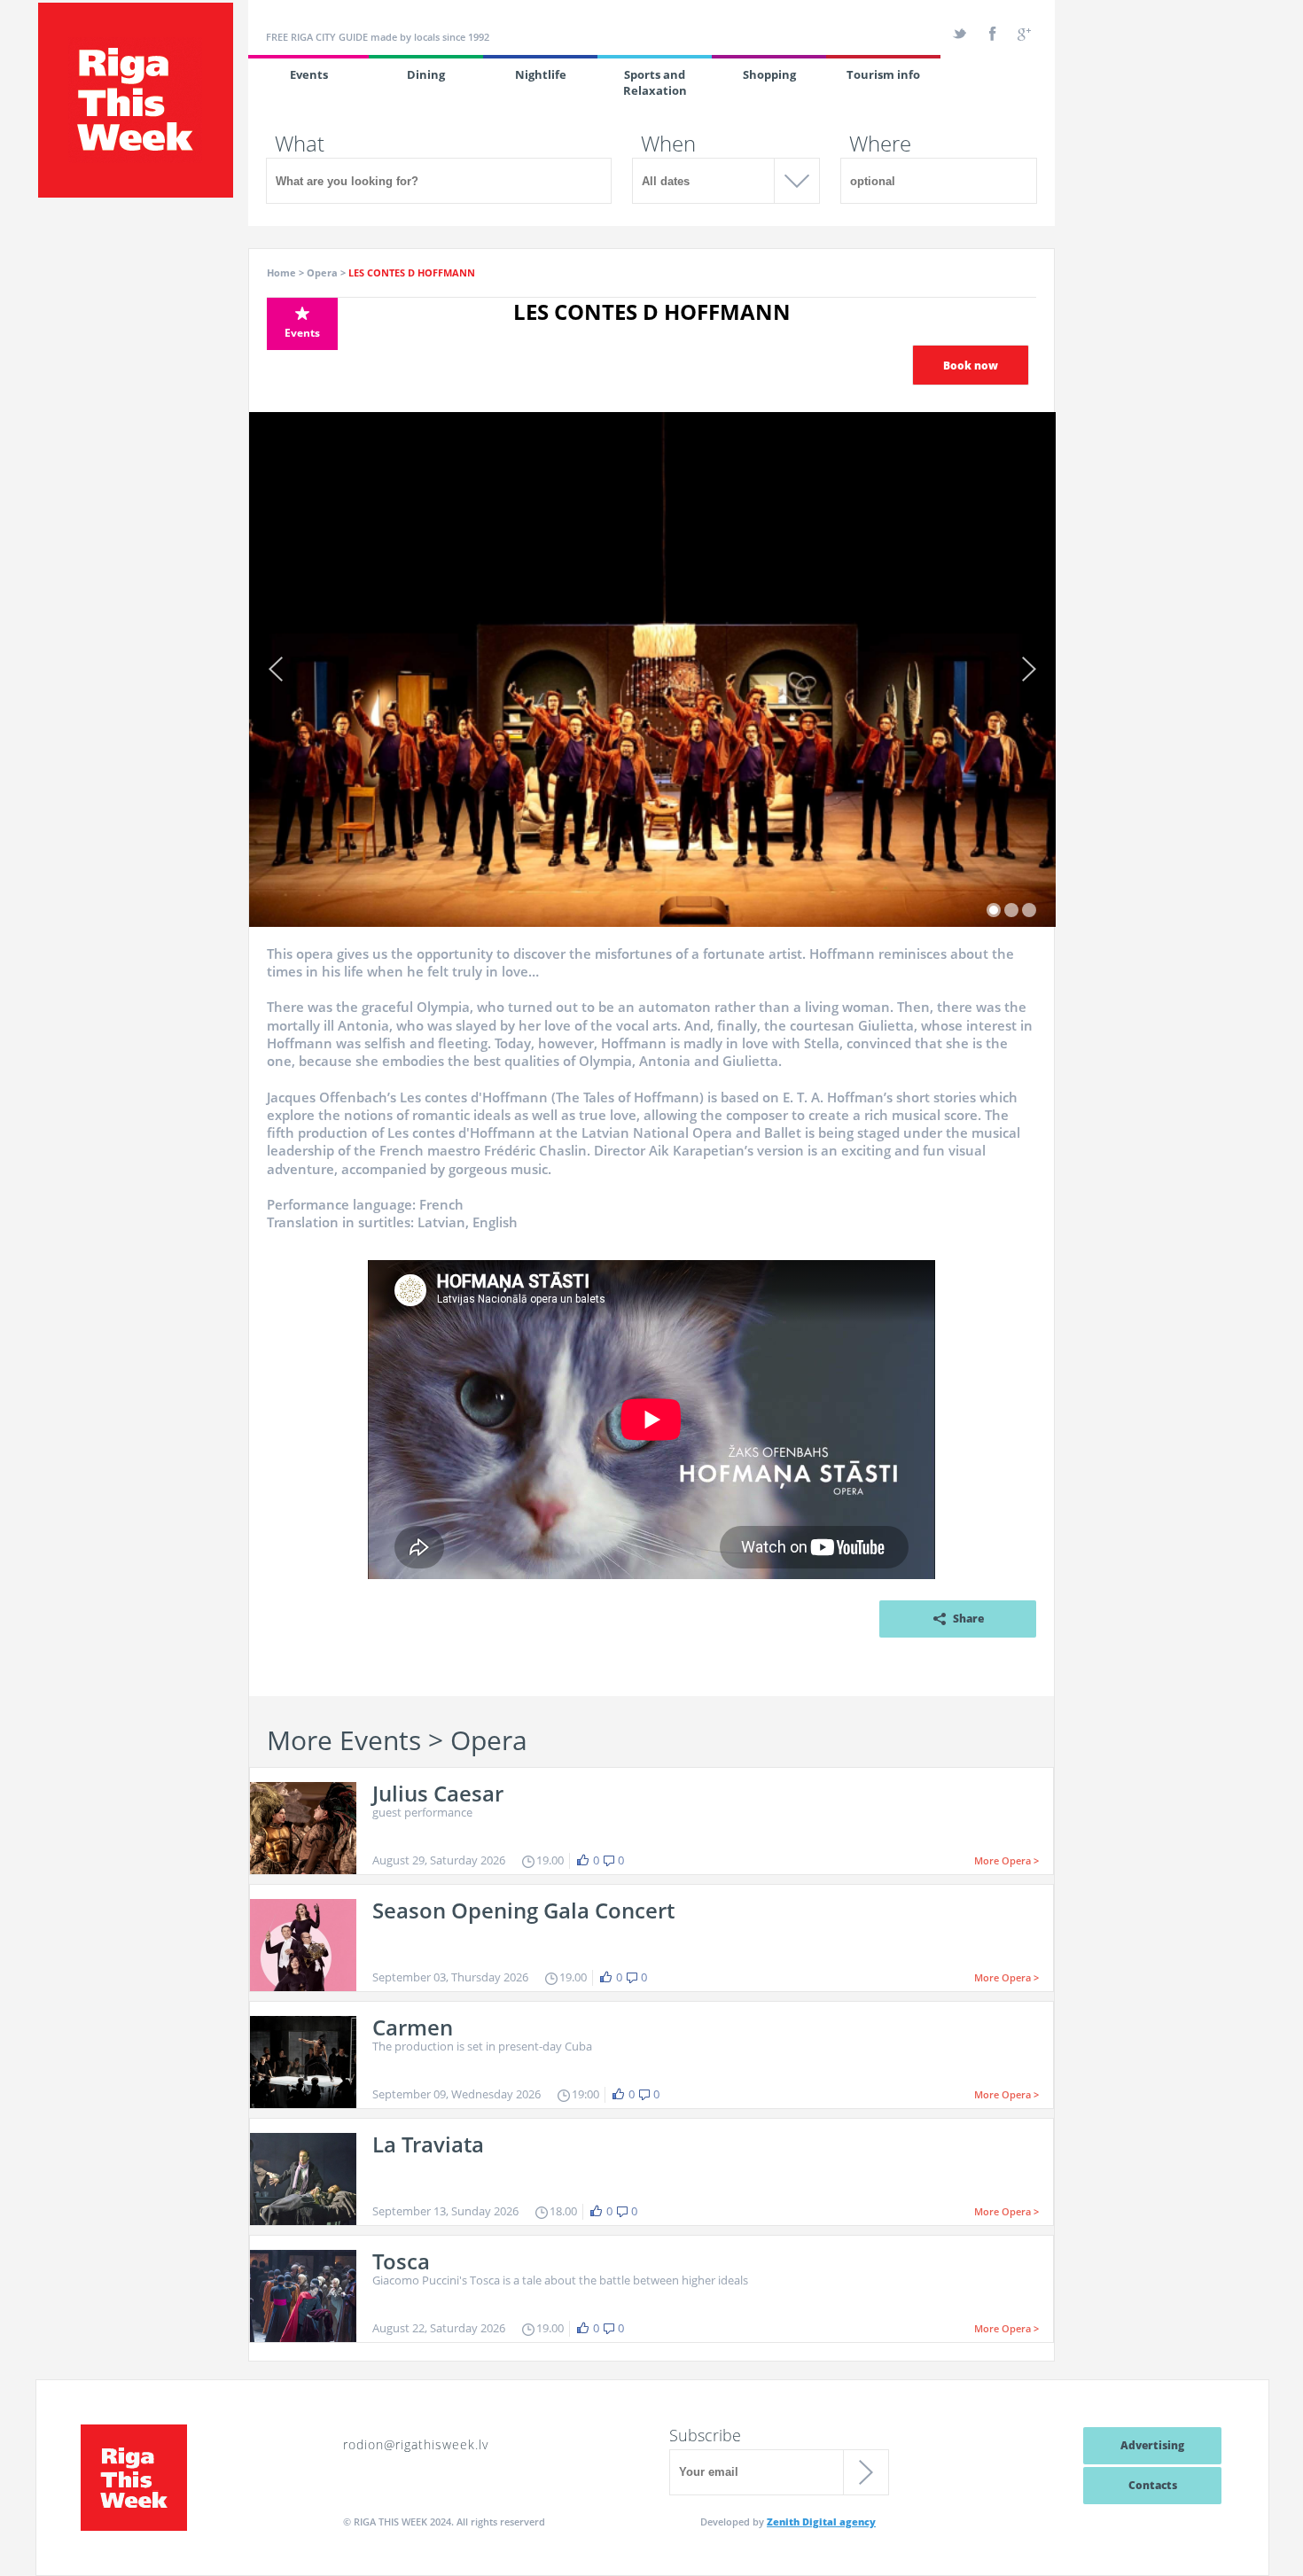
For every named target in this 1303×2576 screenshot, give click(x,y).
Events (309, 74)
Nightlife (541, 74)
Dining (426, 74)
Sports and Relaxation (655, 82)
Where (880, 144)
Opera (322, 272)
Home (281, 272)
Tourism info (883, 74)
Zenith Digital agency (821, 2522)
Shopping (769, 74)
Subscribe (705, 2435)
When (668, 144)
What (300, 144)
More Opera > (1007, 1860)
